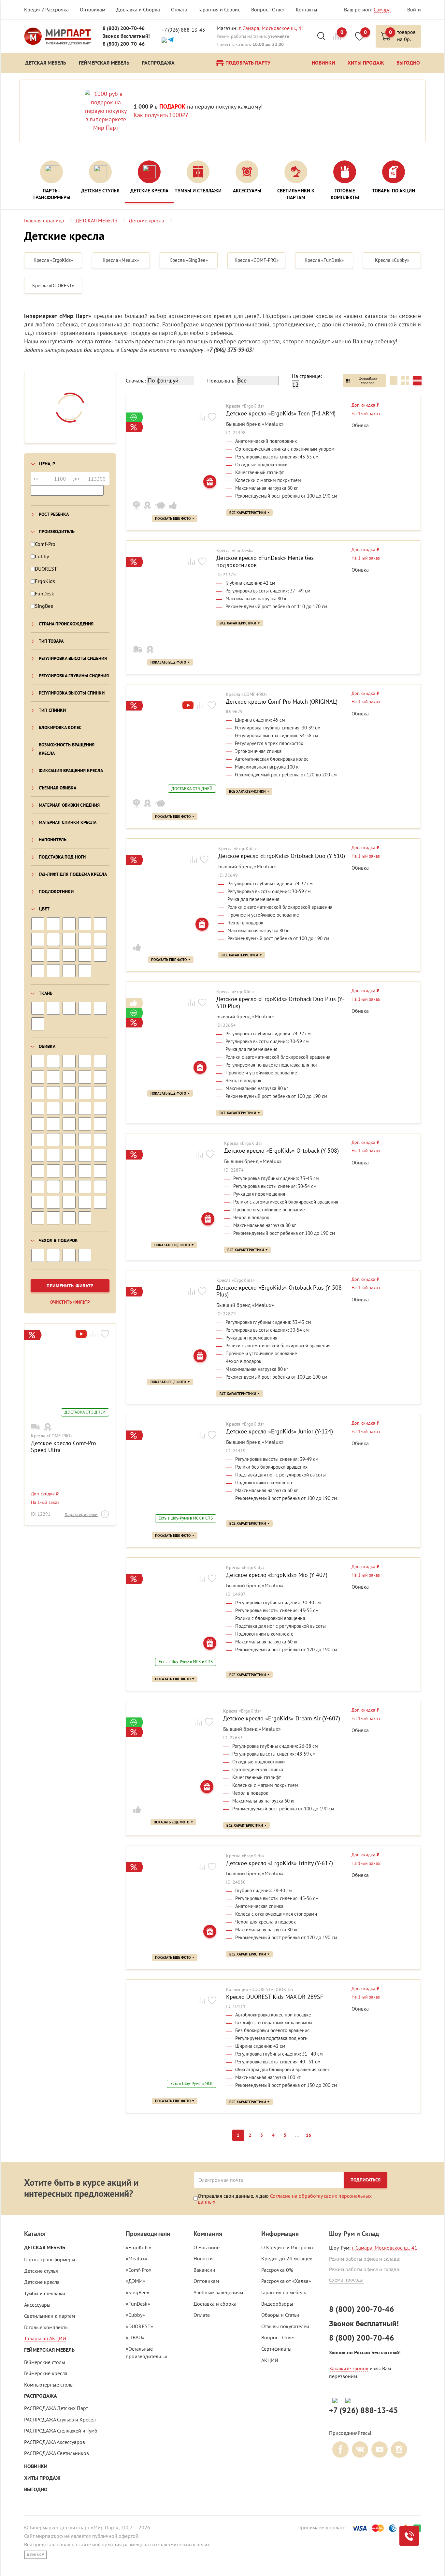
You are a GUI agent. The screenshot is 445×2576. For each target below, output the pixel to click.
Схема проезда (346, 2280)
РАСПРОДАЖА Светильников (57, 2453)
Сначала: (136, 381)
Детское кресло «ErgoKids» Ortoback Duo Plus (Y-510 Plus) (280, 1003)
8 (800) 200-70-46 (124, 28)
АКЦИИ (270, 2360)
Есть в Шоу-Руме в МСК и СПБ (186, 1518)
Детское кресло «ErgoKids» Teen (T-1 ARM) (281, 413)
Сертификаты (276, 2349)
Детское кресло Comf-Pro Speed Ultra (64, 1447)
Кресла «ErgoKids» (245, 406)
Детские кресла (42, 2282)
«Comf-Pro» (139, 2270)
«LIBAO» (135, 2337)
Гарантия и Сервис (219, 9)
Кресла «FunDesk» (235, 551)
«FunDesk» (138, 2304)
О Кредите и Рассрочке (288, 2247)
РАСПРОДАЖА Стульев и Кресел (60, 2419)
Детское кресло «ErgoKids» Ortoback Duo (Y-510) (282, 856)
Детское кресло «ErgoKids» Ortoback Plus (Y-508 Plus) (279, 1291)
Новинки (36, 2466)
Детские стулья (41, 2271)
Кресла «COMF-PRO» (52, 1436)
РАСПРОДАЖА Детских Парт (56, 2408)
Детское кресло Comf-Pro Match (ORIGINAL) (282, 702)
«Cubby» (135, 2315)
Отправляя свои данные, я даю (285, 2199)
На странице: (307, 376)
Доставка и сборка (215, 2304)
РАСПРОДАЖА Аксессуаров (55, 2442)
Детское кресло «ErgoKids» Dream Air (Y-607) (282, 1718)
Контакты (307, 9)
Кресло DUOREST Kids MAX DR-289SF (275, 1997)
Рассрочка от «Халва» (286, 2281)
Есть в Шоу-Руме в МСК (192, 2084)
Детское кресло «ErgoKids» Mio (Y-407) (277, 1575)
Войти (414, 9)
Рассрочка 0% (277, 2270)
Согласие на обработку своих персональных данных (285, 2199)
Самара (382, 9)
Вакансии (204, 2270)
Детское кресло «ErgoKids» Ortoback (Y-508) (281, 1151)
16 (309, 2135)
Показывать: (221, 381)
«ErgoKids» (138, 2247)
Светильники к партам (50, 2316)
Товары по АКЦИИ (45, 2338)
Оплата (179, 9)
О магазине (207, 2247)
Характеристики (81, 1514)
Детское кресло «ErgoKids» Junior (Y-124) (280, 1431)
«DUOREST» (139, 2326)
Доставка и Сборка (138, 9)
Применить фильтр (70, 1286)
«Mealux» (137, 2258)
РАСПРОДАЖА (41, 2396)
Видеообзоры (277, 2304)
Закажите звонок (349, 2368)
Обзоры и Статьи (280, 2315)
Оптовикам (93, 9)
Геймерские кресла (46, 2373)
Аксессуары (37, 2305)
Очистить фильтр (70, 1302)
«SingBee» (137, 2292)
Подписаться (366, 2180)
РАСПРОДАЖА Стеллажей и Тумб (61, 2431)
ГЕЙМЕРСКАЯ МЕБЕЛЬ (49, 2350)
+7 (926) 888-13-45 (183, 30)
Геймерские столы (45, 2362)
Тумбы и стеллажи (45, 2293)
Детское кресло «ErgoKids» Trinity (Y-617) (280, 1863)
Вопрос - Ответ (268, 9)
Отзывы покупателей (285, 2326)
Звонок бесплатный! (126, 36)
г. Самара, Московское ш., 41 (272, 28)
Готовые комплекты (46, 2327)
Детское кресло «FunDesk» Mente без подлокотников (265, 561)
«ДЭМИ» (136, 2281)
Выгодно (36, 2489)
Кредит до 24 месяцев (287, 2258)
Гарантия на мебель (284, 2292)
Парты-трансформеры (50, 2259)
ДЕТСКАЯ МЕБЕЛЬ (45, 2247)
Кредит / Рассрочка (46, 9)
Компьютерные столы (49, 2385)
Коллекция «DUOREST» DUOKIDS (259, 1990)
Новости (203, 2258)
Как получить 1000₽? (161, 115)
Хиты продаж (42, 2478)
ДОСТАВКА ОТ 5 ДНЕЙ (85, 1412)
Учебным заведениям (218, 2292)
